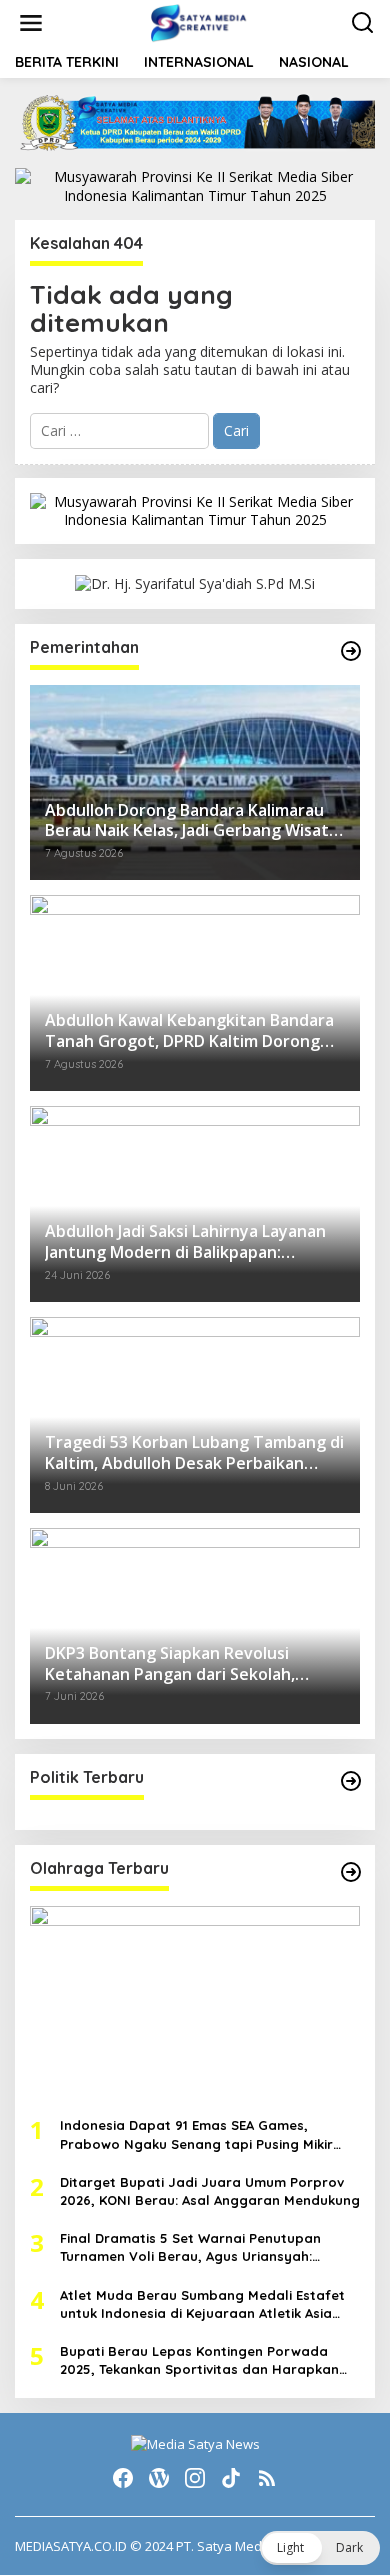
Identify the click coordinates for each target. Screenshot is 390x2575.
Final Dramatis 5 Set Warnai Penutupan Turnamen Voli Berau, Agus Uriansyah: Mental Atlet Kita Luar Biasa (190, 2247)
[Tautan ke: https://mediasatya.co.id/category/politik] (351, 1781)
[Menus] (31, 23)
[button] (320, 2548)
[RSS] (267, 2478)
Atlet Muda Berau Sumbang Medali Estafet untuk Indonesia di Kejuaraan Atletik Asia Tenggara (202, 2304)
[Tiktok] (231, 2478)
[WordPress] (159, 2478)
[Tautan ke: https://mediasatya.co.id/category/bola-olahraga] (351, 1872)
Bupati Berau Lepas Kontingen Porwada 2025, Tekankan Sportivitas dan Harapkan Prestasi (199, 2360)
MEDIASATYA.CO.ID (71, 2546)
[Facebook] (123, 2478)
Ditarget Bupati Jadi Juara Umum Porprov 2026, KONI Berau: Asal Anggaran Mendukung (210, 2191)
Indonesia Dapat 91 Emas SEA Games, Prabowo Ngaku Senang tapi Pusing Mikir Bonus (196, 2134)
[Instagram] (195, 2478)
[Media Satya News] (199, 21)
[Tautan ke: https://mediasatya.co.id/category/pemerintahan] (351, 651)
